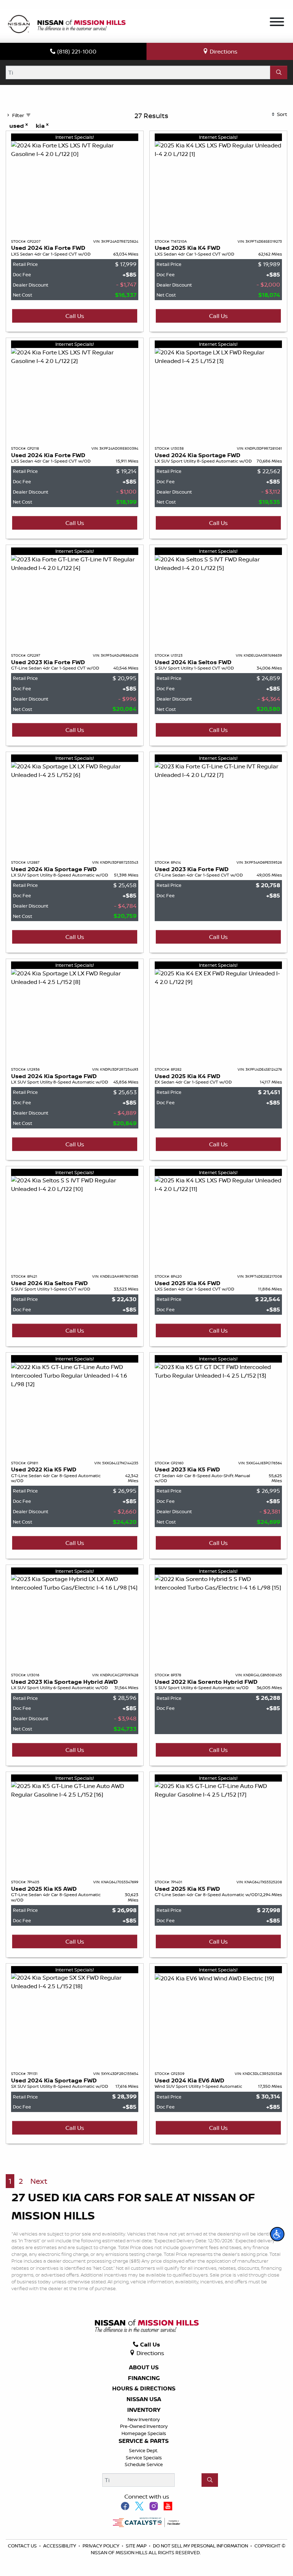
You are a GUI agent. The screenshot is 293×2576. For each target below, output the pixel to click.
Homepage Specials (144, 2433)
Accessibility (60, 2546)
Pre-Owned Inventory (144, 2426)
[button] (277, 2234)
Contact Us (23, 2546)
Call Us (75, 316)
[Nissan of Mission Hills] (66, 25)
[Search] (279, 72)
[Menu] (277, 23)
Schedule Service (144, 2464)
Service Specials (144, 2458)
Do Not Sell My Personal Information (201, 2546)
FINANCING (144, 2378)
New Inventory (144, 2419)
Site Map (137, 2546)
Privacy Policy (101, 2546)
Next (39, 2181)
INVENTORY (144, 2410)
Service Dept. (144, 2450)
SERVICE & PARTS (144, 2441)
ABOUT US (144, 2368)
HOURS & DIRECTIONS (144, 2389)
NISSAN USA (144, 2399)
